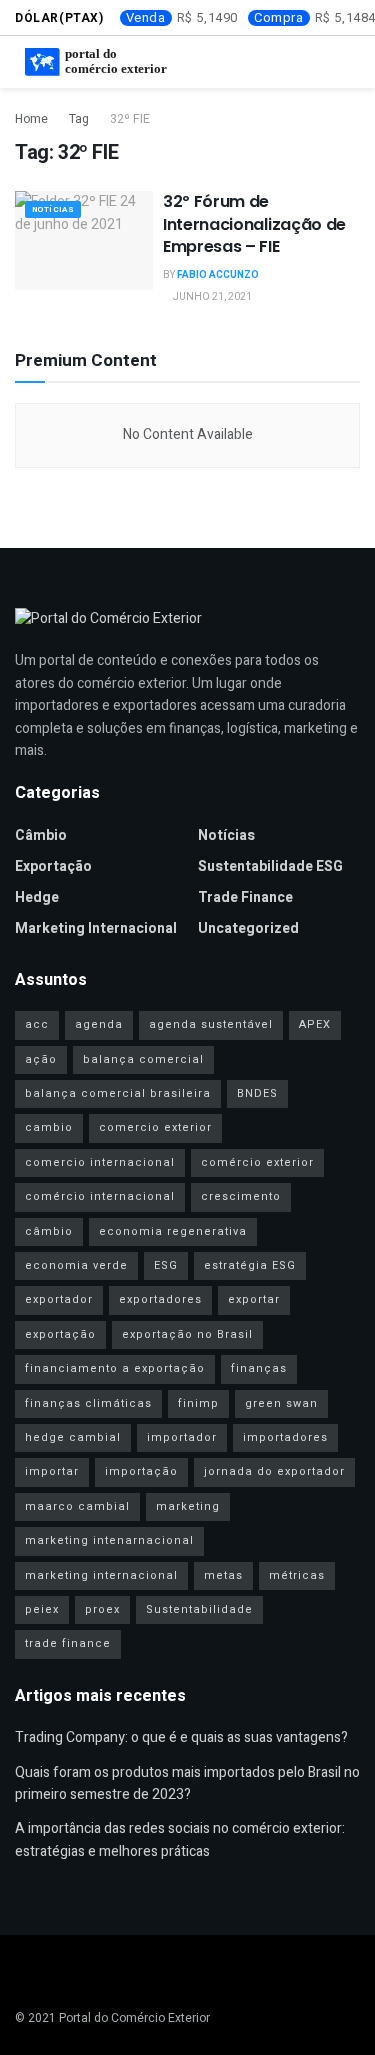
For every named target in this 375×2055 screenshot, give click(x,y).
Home (31, 119)
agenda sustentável (211, 1024)
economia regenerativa (173, 1231)
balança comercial (143, 1059)
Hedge (37, 897)
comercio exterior (155, 1127)
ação (41, 1059)
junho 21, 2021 (211, 297)
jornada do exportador (274, 1471)
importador (182, 1437)
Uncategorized (248, 928)
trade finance (68, 1643)
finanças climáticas (88, 1403)
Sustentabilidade (199, 1609)
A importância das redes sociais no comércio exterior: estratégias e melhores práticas (180, 1839)
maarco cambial (77, 1506)
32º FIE (130, 119)
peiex (42, 1609)
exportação (60, 1334)
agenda (99, 1024)
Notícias (53, 209)
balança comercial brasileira (118, 1093)
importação (141, 1471)
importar (52, 1471)
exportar (254, 1299)
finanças (259, 1368)
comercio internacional (100, 1162)
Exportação (53, 866)
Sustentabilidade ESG (270, 866)
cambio (49, 1127)
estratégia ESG (250, 1265)
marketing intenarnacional (109, 1540)
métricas (297, 1575)
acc (37, 1024)
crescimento (241, 1196)
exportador (59, 1299)
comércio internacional (100, 1196)
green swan (281, 1403)
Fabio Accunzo (218, 275)
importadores (285, 1437)
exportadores (160, 1299)
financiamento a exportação (115, 1368)
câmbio (49, 1231)
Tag (79, 119)
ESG (166, 1265)
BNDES (257, 1093)
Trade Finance (245, 897)
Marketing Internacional (96, 928)
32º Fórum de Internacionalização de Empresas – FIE (254, 224)
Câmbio (41, 835)
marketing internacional (101, 1575)
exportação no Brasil (187, 1334)
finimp (198, 1403)
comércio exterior (257, 1162)
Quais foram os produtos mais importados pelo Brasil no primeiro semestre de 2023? (187, 1783)
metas (223, 1575)
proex (102, 1609)
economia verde (76, 1265)
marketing (188, 1506)
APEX (315, 1024)
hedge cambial (73, 1437)
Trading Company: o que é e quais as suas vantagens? (181, 1737)
